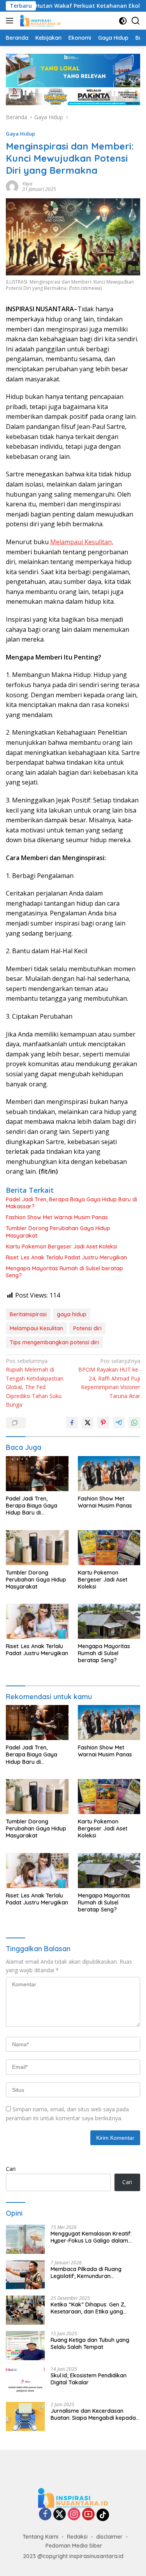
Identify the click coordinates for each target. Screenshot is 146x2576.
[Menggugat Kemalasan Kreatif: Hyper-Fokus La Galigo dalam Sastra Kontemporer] (25, 2239)
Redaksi (77, 2537)
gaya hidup (72, 1314)
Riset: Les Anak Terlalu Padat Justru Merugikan (66, 1257)
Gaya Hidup (20, 134)
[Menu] (11, 21)
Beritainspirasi (28, 1314)
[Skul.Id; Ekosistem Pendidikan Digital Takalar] (25, 2381)
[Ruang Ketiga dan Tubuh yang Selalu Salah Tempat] (25, 2346)
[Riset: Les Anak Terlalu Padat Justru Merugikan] (37, 1621)
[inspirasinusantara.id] (40, 21)
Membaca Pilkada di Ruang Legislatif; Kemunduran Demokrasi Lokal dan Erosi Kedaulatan (86, 2273)
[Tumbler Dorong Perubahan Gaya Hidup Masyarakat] (37, 1548)
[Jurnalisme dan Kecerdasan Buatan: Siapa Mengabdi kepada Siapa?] (25, 2416)
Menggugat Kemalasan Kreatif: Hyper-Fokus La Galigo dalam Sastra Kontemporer (91, 2237)
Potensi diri (87, 1328)
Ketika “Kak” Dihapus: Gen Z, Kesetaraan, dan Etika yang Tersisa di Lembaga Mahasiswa (91, 2308)
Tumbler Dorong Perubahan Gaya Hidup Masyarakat (58, 1232)
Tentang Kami (40, 2537)
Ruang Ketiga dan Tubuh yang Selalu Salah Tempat (90, 2343)
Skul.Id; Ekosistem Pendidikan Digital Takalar (89, 2379)
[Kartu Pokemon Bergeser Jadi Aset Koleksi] (109, 1548)
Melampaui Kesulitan (36, 1328)
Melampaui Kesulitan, (82, 542)
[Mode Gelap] (123, 21)
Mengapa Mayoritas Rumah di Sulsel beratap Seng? (64, 1272)
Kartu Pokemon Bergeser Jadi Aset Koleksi (62, 1247)
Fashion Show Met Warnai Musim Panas (57, 1217)
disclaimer (109, 2537)
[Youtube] (88, 2515)
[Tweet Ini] (88, 1423)
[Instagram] (74, 2515)
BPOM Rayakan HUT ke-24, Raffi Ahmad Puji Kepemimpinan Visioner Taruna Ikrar (109, 1378)
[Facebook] (45, 2515)
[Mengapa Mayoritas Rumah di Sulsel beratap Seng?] (109, 1621)
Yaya (27, 184)
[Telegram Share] (119, 1423)
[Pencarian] (136, 21)
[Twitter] (60, 2515)
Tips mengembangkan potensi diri (54, 1342)
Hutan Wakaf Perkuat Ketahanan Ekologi (76, 6)
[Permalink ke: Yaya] (12, 186)
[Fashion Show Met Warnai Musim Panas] (109, 1474)
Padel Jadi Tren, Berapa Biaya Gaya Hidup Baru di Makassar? (71, 1203)
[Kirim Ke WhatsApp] (134, 1423)
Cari (11, 2169)
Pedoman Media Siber (74, 2546)
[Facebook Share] (72, 1423)
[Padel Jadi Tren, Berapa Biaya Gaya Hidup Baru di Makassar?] (37, 1474)
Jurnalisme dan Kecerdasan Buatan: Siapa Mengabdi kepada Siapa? (93, 2414)
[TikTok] (103, 2515)
